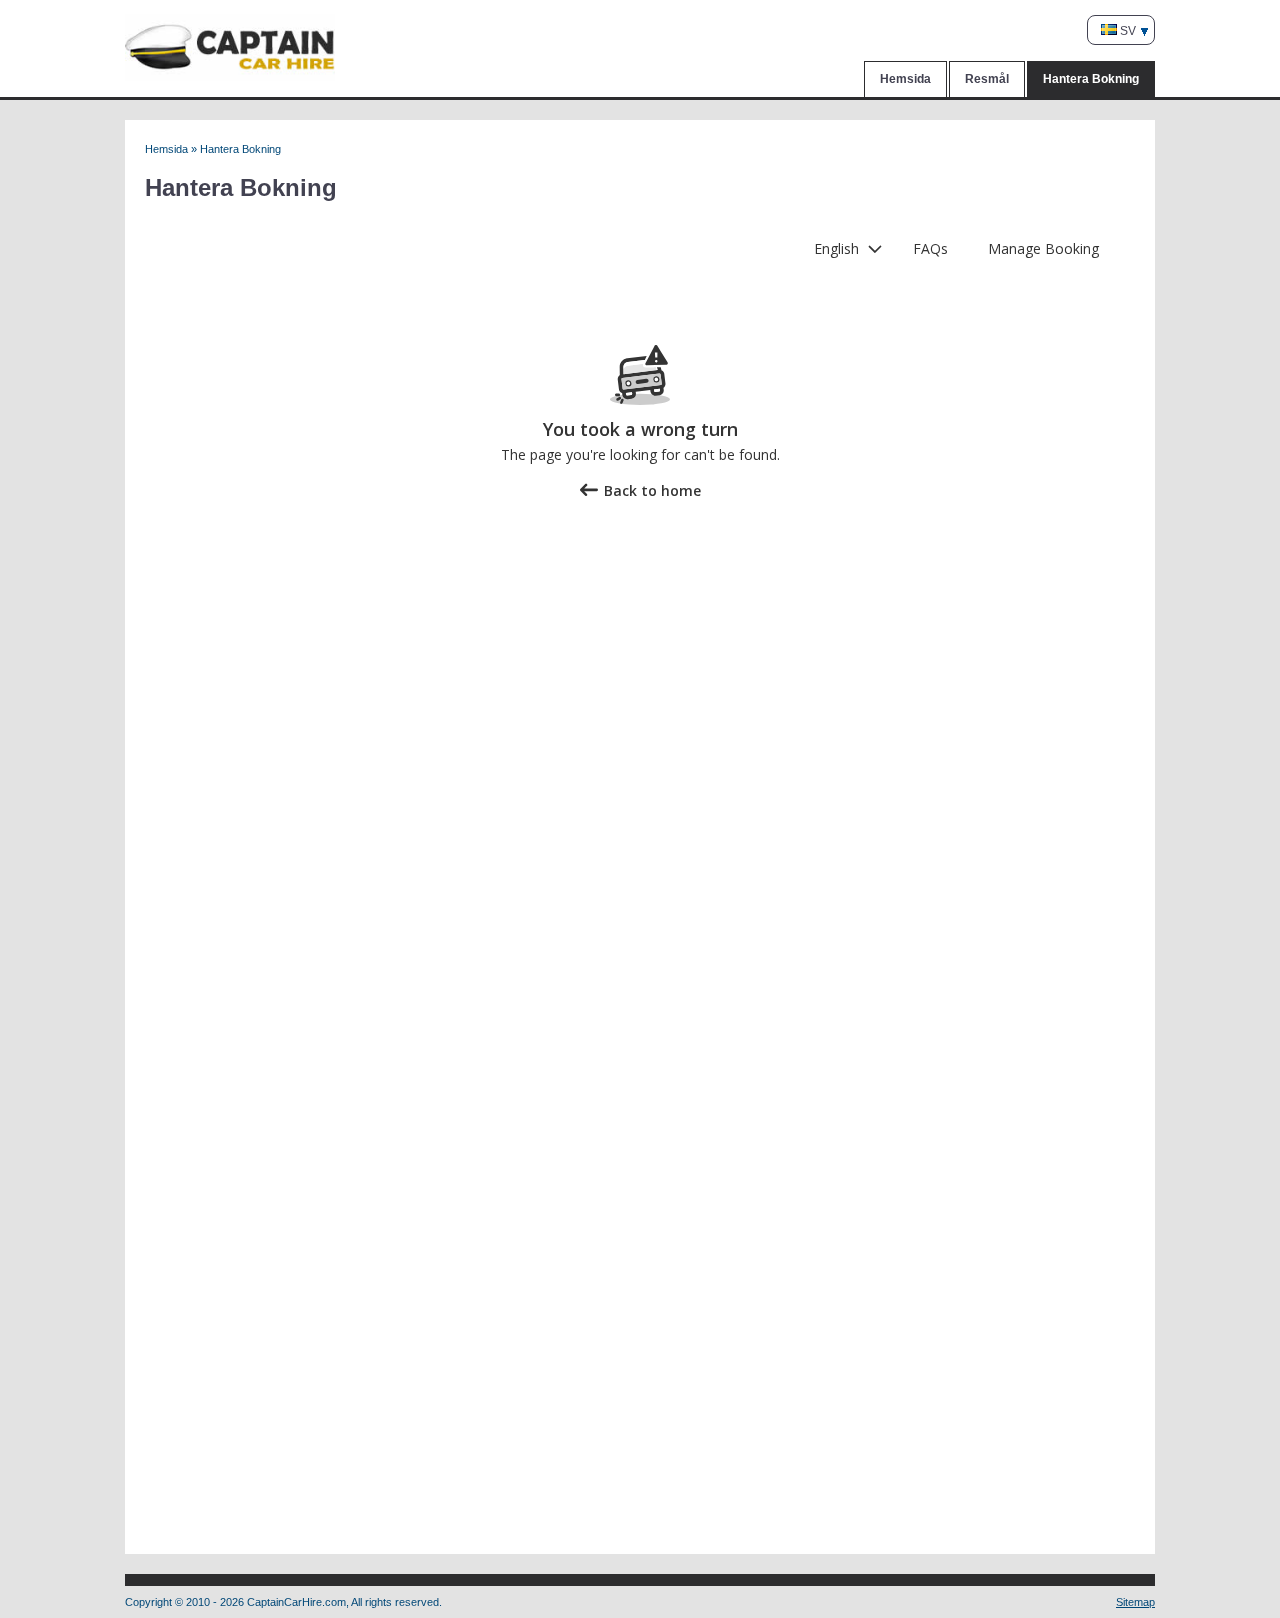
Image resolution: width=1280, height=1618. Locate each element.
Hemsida (905, 79)
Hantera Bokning (1091, 79)
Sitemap (1135, 1602)
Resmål (987, 79)
